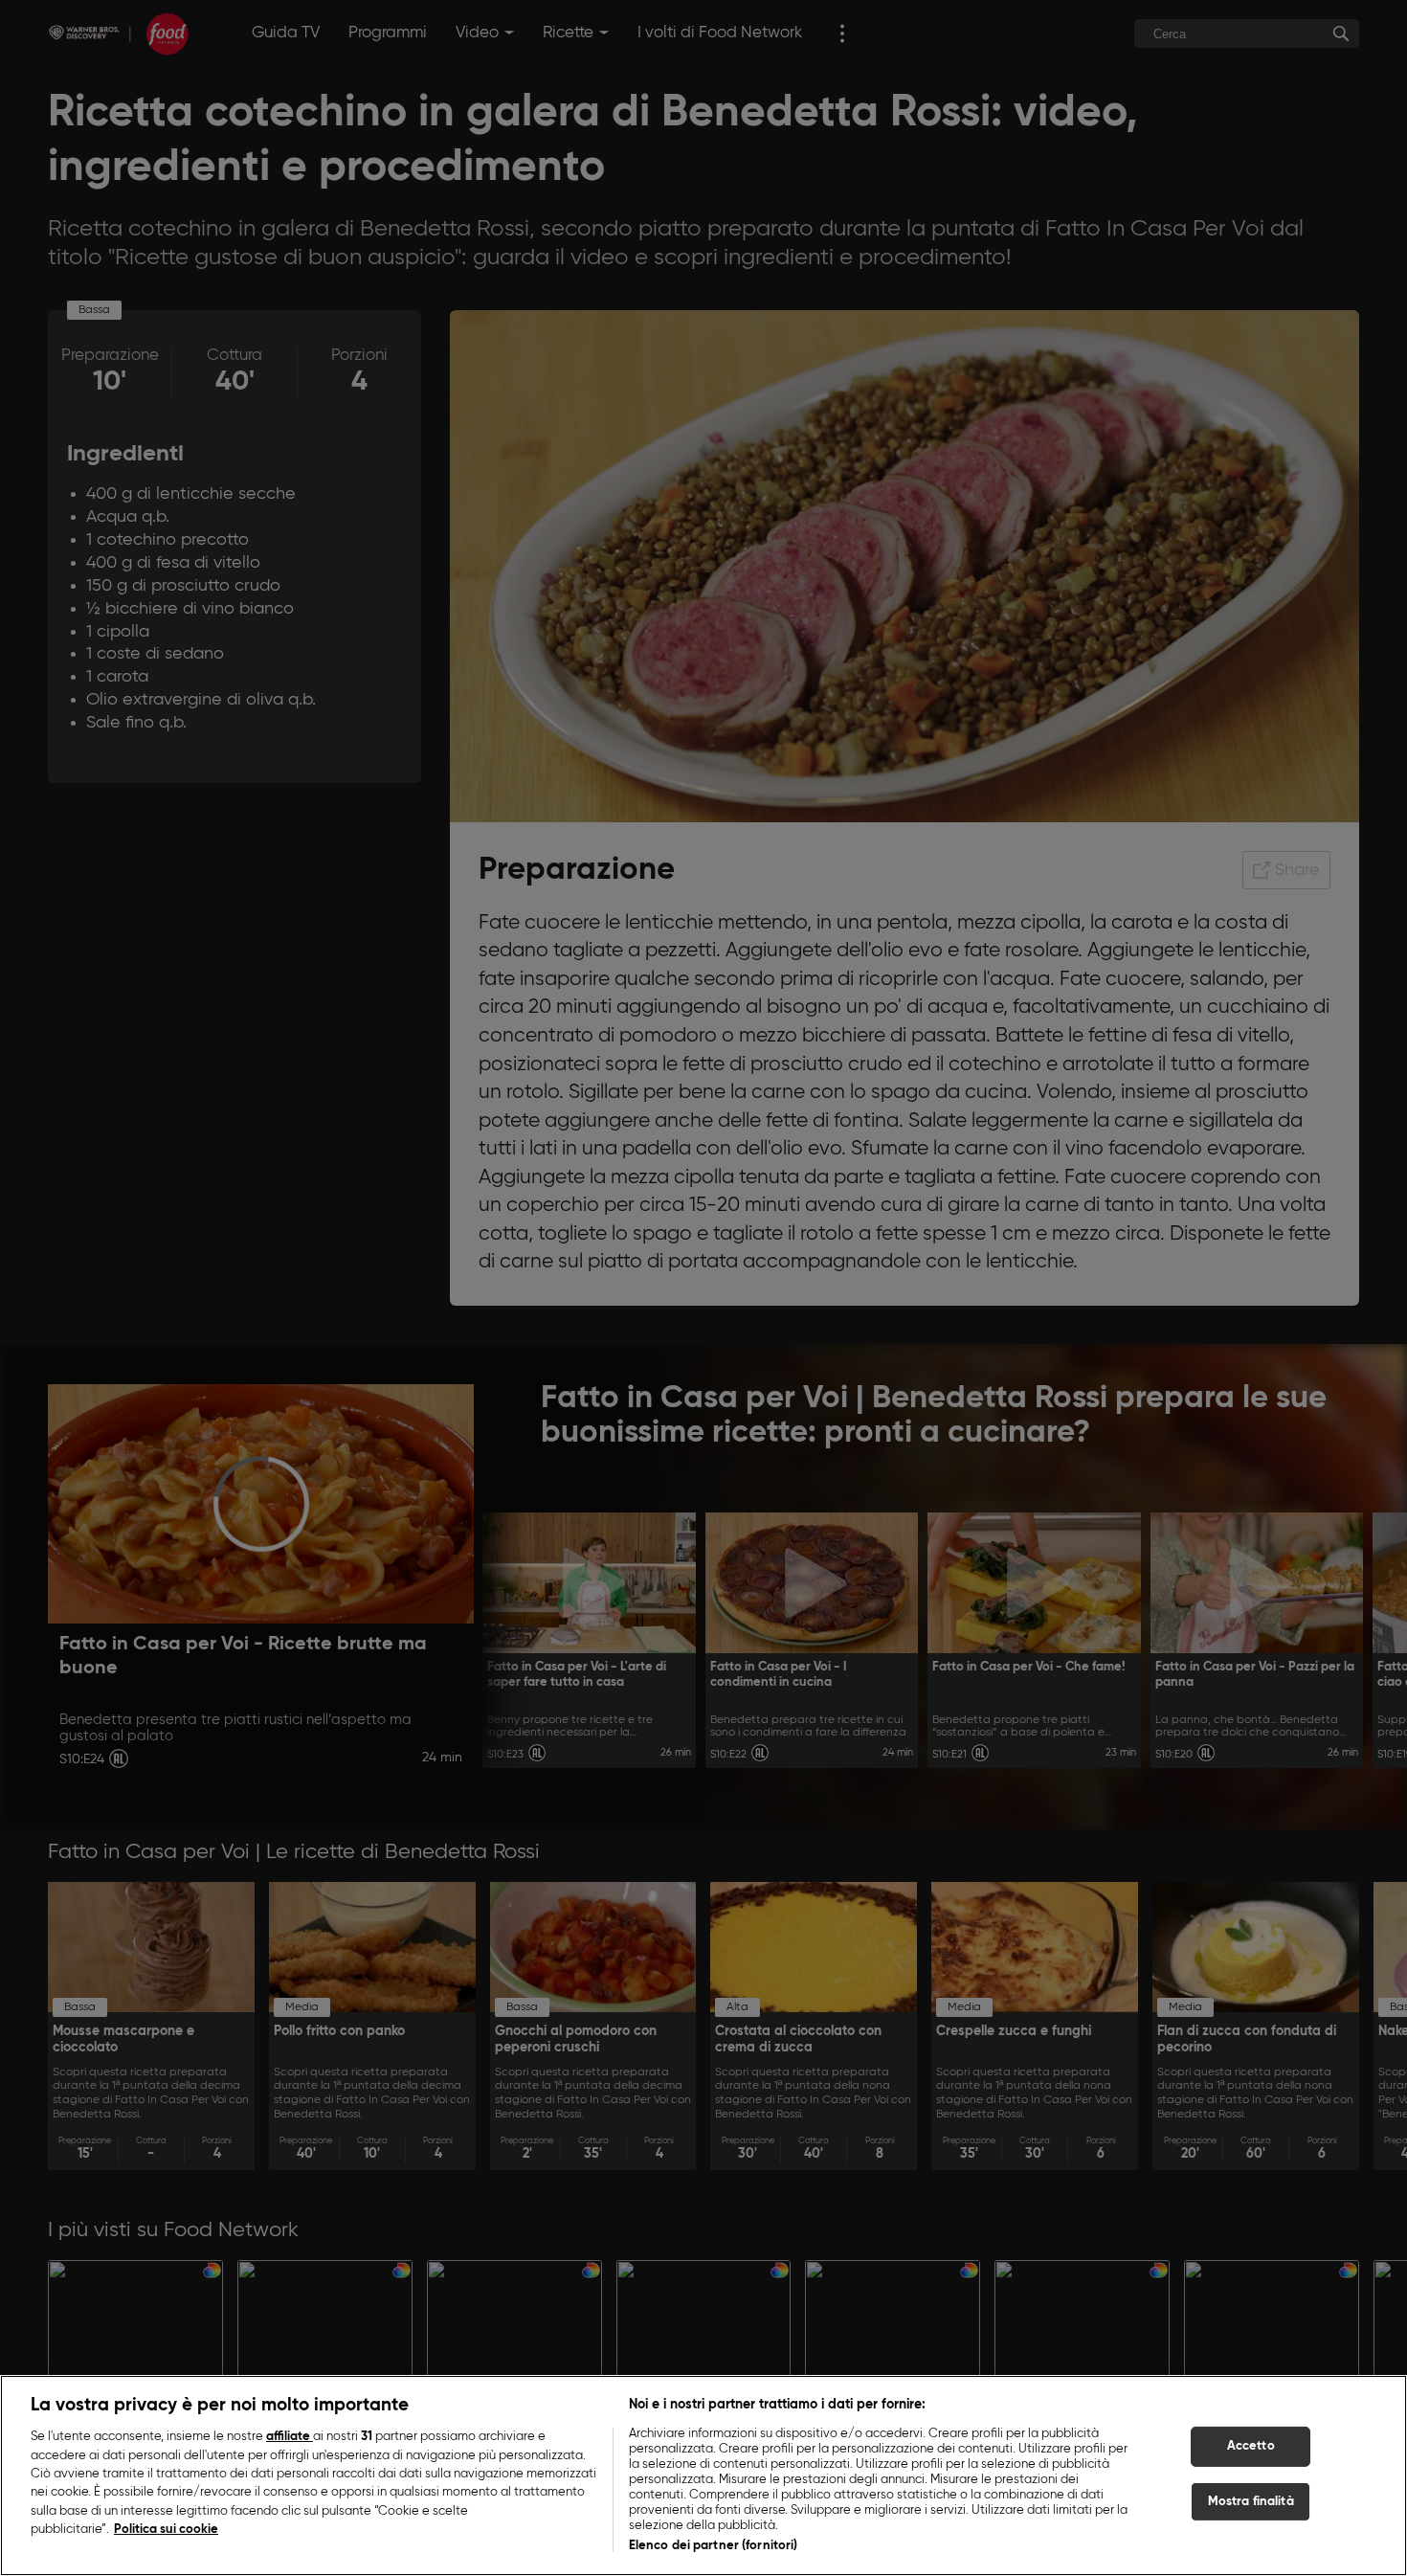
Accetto (1251, 2446)
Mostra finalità (1251, 2502)
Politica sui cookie (166, 2531)
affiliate (290, 2437)
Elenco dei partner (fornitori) (714, 2546)
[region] (703, 2475)
